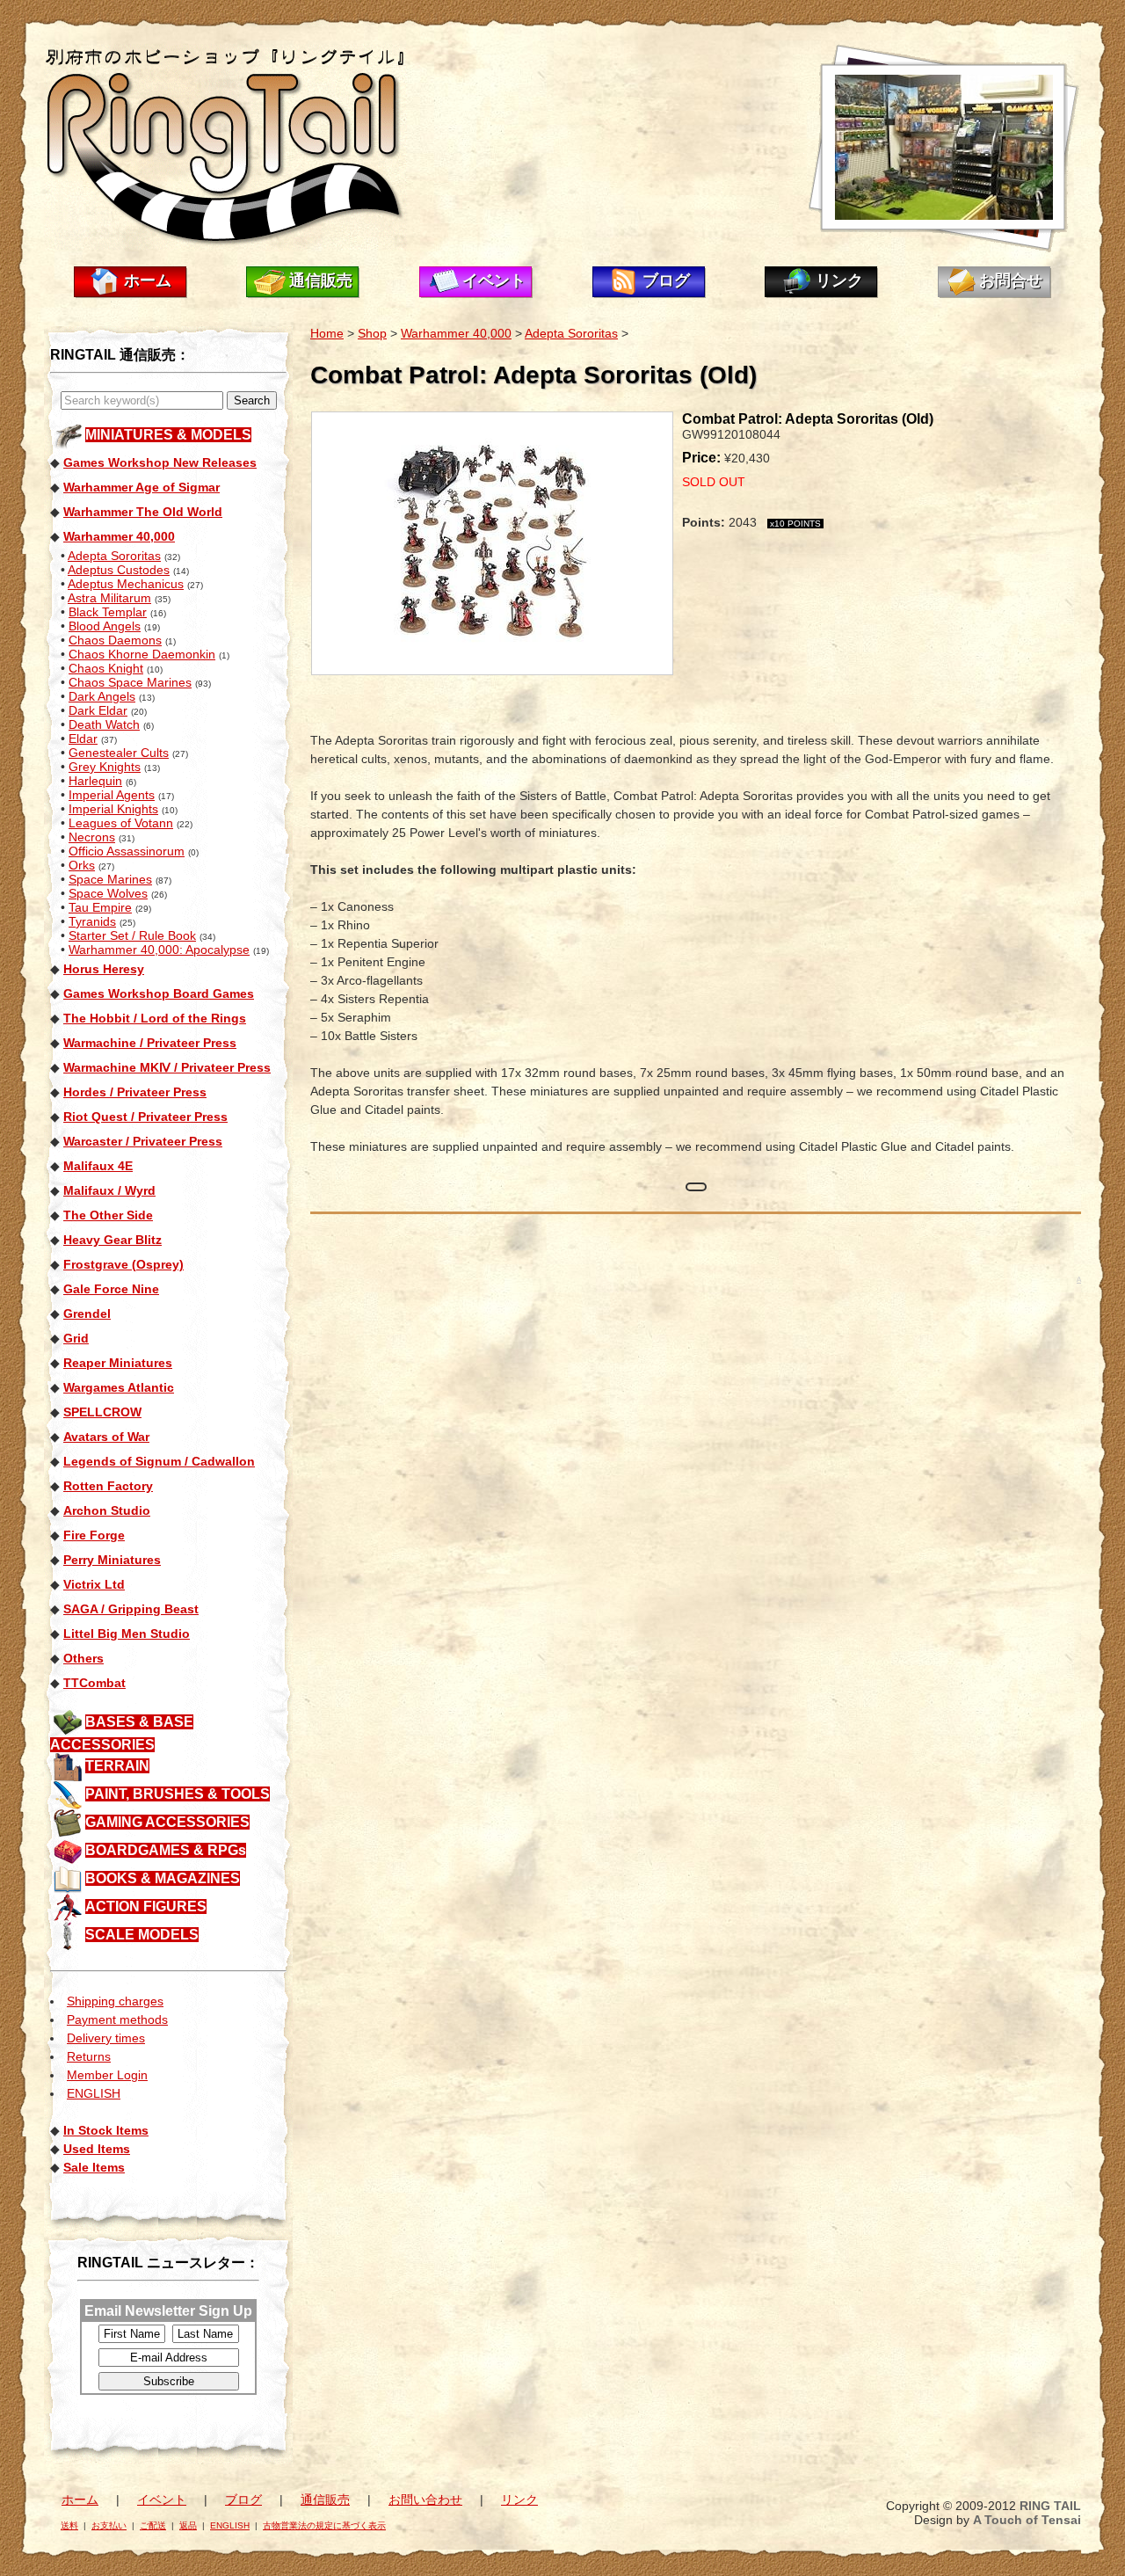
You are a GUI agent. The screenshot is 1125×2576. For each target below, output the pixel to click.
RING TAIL (1050, 2506)
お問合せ (1011, 280)
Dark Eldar (98, 710)
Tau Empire (100, 907)
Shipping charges (115, 2001)
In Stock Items (106, 2130)
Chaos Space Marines (130, 682)
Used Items (97, 2149)
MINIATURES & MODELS (168, 435)
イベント (494, 280)
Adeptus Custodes (119, 570)
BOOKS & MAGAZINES (163, 1878)
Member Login (107, 2075)
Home (327, 333)
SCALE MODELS (142, 1935)
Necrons (92, 837)
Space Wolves (108, 893)
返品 (188, 2525)
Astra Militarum (109, 598)
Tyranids (92, 921)
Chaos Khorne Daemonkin (142, 654)
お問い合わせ (425, 2500)
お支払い (109, 2525)
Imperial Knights (113, 809)
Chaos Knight (106, 668)
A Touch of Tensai (1027, 2520)
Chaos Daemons (115, 640)
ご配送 (153, 2525)
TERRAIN (117, 1766)
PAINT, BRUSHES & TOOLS (178, 1794)
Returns (89, 2056)
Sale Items (94, 2167)
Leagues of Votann (121, 823)
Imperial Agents (112, 795)
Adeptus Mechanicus (126, 584)
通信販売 (321, 280)
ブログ (666, 280)
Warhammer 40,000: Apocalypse (159, 950)
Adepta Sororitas (114, 556)
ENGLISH (94, 2093)
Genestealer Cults (119, 753)
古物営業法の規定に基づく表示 (324, 2525)
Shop (372, 333)
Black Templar (108, 612)
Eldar (83, 739)
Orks (82, 865)
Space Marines (110, 879)
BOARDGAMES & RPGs (166, 1850)
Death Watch (104, 724)
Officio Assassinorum (127, 851)
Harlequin (95, 781)
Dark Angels (102, 696)
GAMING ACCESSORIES (167, 1822)
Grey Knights (105, 767)
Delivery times (106, 2038)
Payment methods (117, 2019)
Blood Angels (105, 626)
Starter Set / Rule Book (132, 935)
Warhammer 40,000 (456, 333)
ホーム (148, 280)
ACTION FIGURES (146, 1907)
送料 (69, 2525)
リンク (839, 280)
